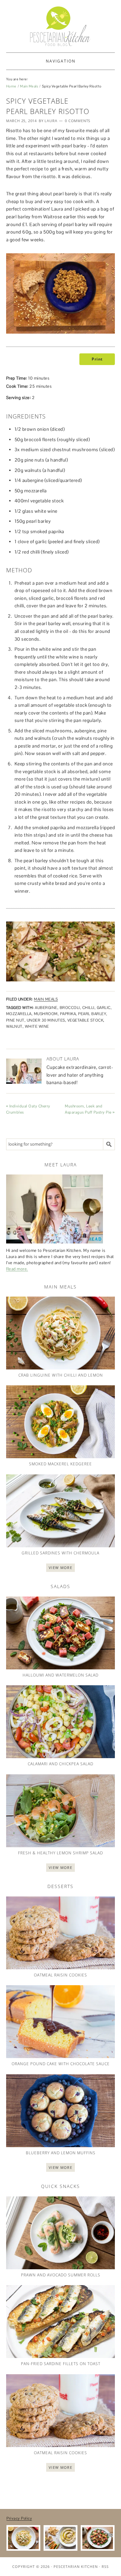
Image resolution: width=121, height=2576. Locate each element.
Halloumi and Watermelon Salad (60, 1675)
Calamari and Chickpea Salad (60, 1764)
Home (11, 86)
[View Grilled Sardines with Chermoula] (61, 1511)
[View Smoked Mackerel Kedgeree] (61, 1422)
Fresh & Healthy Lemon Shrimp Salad (60, 1853)
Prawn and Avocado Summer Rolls (61, 2275)
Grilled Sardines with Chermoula (60, 1553)
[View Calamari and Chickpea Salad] (61, 1722)
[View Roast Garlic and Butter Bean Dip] (60, 2538)
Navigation (61, 61)
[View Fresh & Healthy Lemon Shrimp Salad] (61, 1811)
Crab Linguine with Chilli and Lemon (61, 1375)
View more (60, 1568)
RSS (105, 2566)
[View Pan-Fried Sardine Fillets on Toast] (61, 2322)
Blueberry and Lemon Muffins (61, 2153)
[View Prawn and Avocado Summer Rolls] (61, 2233)
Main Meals (29, 86)
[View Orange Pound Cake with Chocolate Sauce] (61, 2022)
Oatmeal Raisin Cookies (60, 1975)
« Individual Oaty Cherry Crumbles (28, 1109)
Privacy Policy (19, 2518)
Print (97, 359)
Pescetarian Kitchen (76, 2566)
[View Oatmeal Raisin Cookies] (61, 1933)
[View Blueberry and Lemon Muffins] (61, 2111)
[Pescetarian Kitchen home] (60, 26)
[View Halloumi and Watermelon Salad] (61, 1633)
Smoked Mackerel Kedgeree (60, 1464)
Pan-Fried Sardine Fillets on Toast (61, 2364)
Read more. (17, 1269)
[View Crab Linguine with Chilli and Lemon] (61, 1333)
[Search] (109, 1144)
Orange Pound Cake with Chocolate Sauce (61, 2064)
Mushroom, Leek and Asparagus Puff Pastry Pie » (90, 1109)
